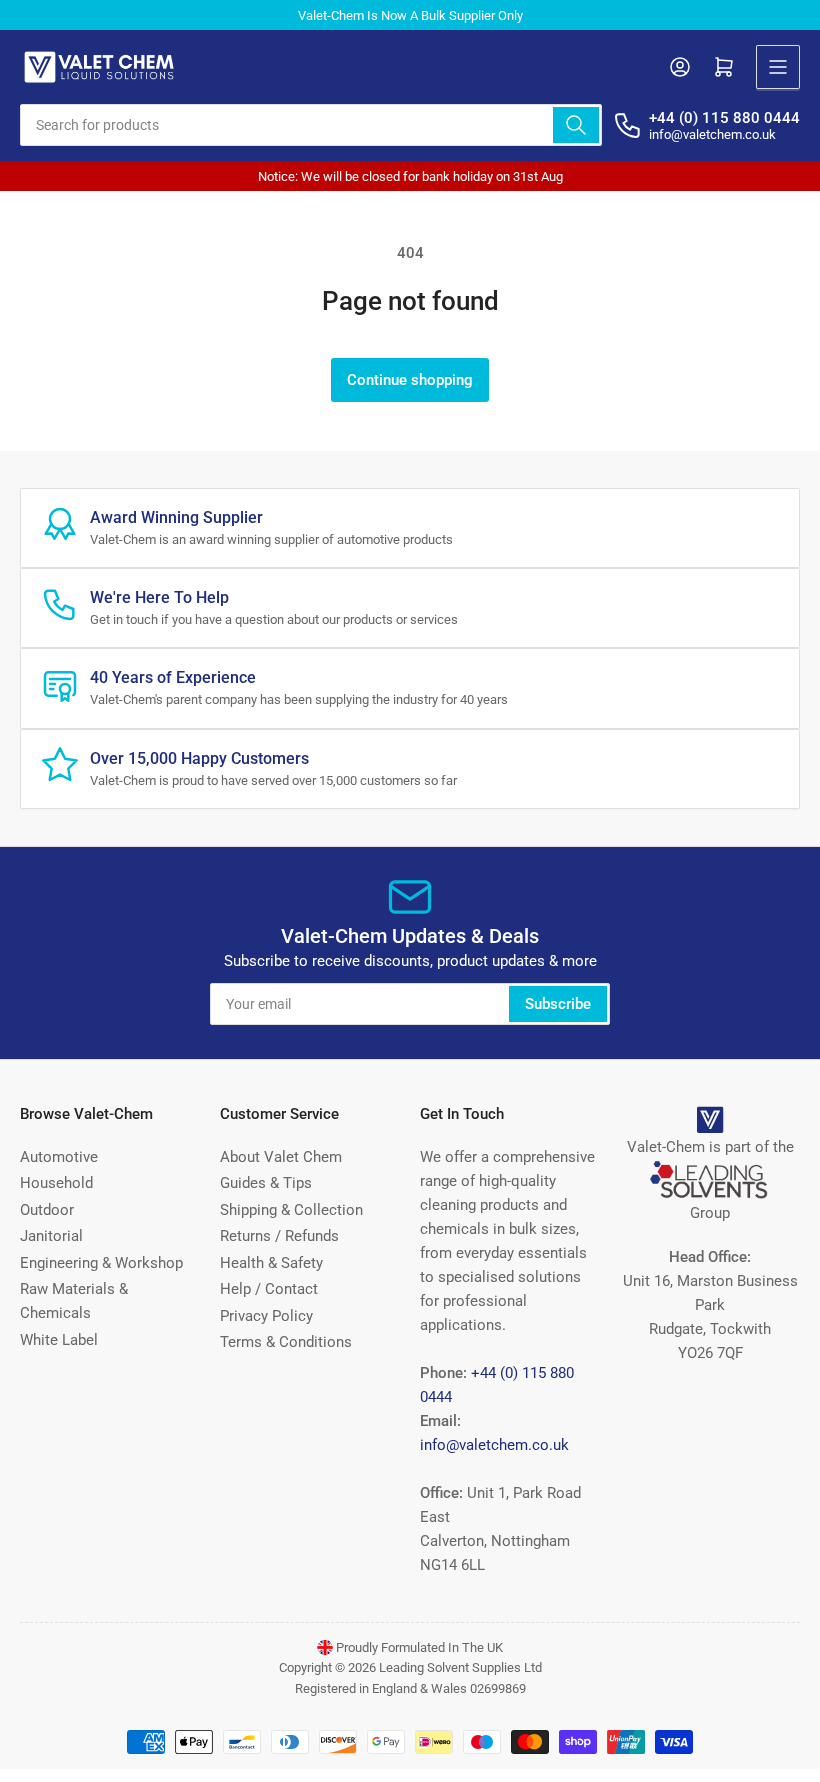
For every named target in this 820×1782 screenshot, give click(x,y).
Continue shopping (410, 380)
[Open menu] (778, 67)
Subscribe (558, 1004)
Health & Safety (271, 1263)
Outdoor (47, 1210)
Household (56, 1183)
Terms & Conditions (286, 1342)
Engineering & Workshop (101, 1263)
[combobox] (311, 125)
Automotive (59, 1157)
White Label (59, 1340)
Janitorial (51, 1236)
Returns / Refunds (279, 1236)
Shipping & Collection (291, 1210)
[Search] (576, 125)
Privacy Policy (266, 1316)
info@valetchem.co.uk (494, 1445)
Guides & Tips (266, 1183)
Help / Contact (269, 1289)
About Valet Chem (281, 1157)
